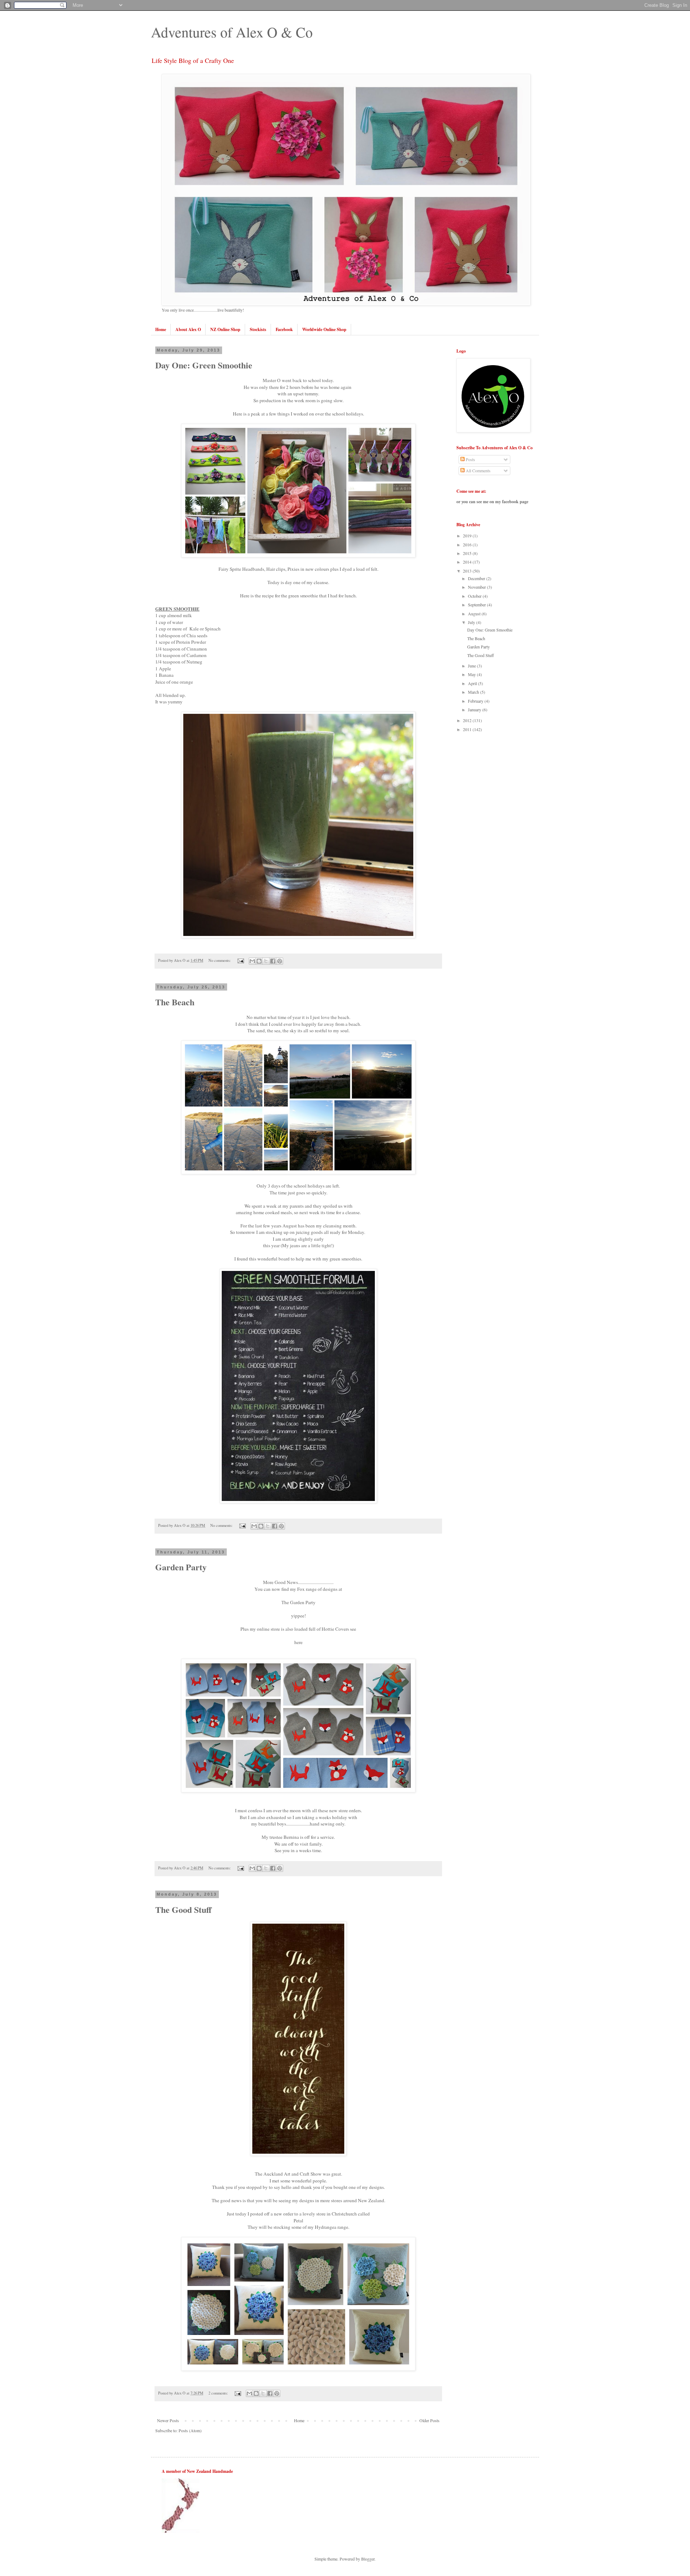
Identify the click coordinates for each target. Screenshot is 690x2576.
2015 (468, 553)
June (472, 666)
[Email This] (252, 961)
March (474, 692)
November (477, 587)
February (476, 701)
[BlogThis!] (259, 961)
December (477, 578)
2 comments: (219, 2393)
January (475, 710)
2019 (468, 536)
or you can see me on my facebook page (492, 502)
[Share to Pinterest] (280, 961)
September (477, 605)
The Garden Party (298, 1602)
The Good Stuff (183, 1909)
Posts (470, 459)
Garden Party (181, 1567)
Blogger (368, 2559)
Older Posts (429, 2420)
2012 (468, 720)
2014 (468, 562)
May (472, 674)
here (298, 1642)
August (475, 614)
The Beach (175, 1002)
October (475, 596)
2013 (468, 571)
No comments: (220, 960)
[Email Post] (240, 960)
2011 (468, 729)
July (472, 622)
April (473, 683)
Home (299, 2420)
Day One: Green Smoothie (204, 365)
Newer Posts (168, 2420)
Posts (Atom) (190, 2430)
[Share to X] (266, 961)
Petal (298, 2221)
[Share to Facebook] (273, 961)
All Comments (478, 470)
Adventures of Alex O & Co (232, 32)
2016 (468, 545)
